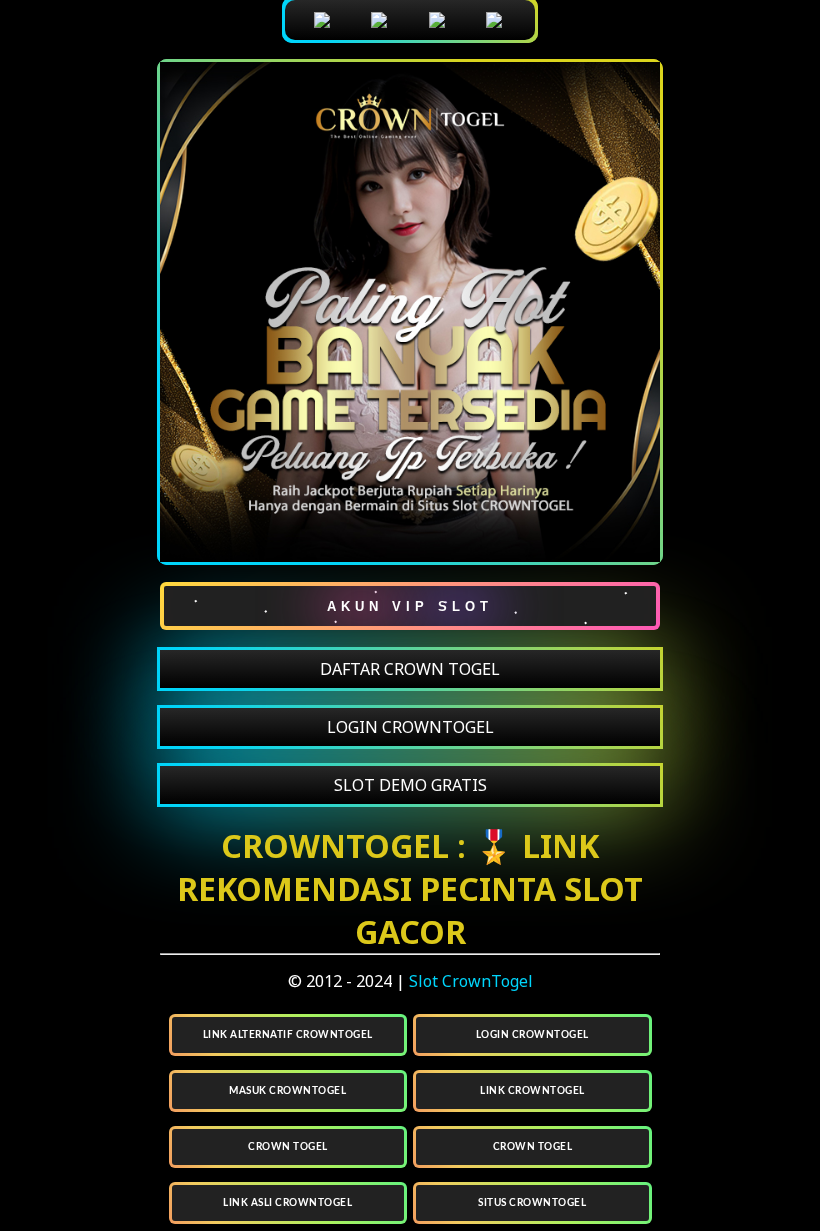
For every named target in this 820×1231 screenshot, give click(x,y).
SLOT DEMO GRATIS (410, 785)
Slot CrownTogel (471, 981)
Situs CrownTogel (532, 1203)
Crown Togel (288, 1147)
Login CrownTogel (532, 1035)
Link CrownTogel (532, 1091)
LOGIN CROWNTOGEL (410, 727)
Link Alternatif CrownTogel (288, 1035)
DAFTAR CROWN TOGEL (410, 669)
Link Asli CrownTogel (287, 1203)
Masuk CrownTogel (287, 1091)
